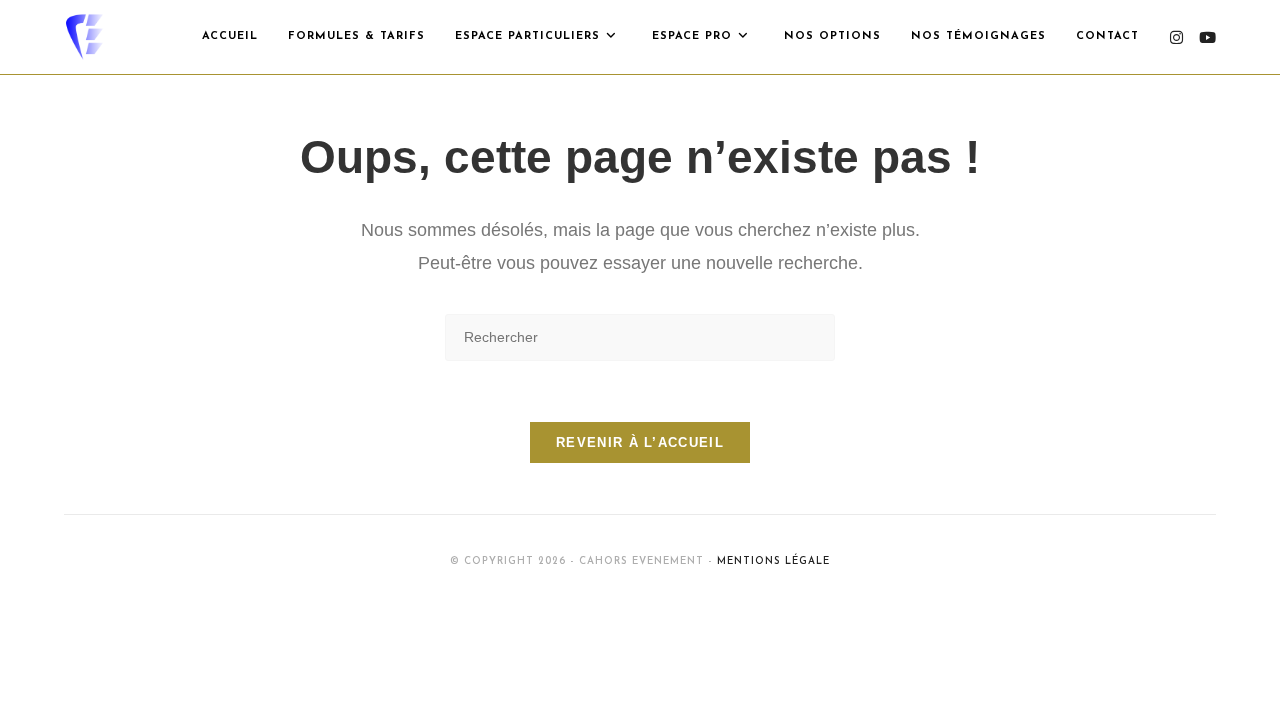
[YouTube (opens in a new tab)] (1207, 37)
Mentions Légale (773, 561)
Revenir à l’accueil (640, 442)
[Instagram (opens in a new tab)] (1176, 37)
